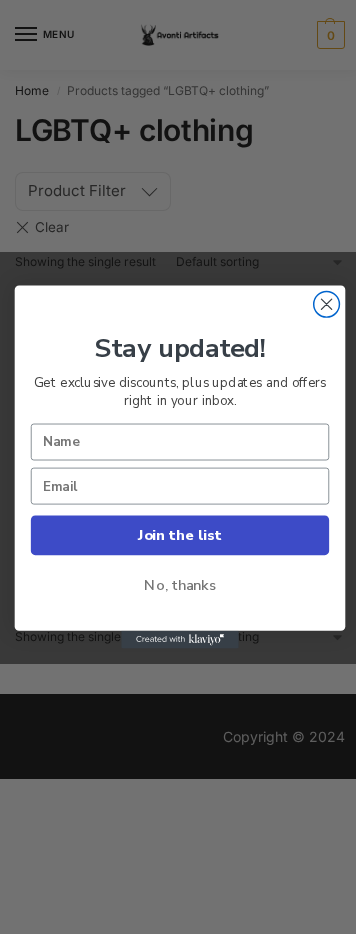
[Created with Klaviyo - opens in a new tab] (180, 640)
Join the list (179, 535)
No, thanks (180, 585)
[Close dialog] (327, 304)
